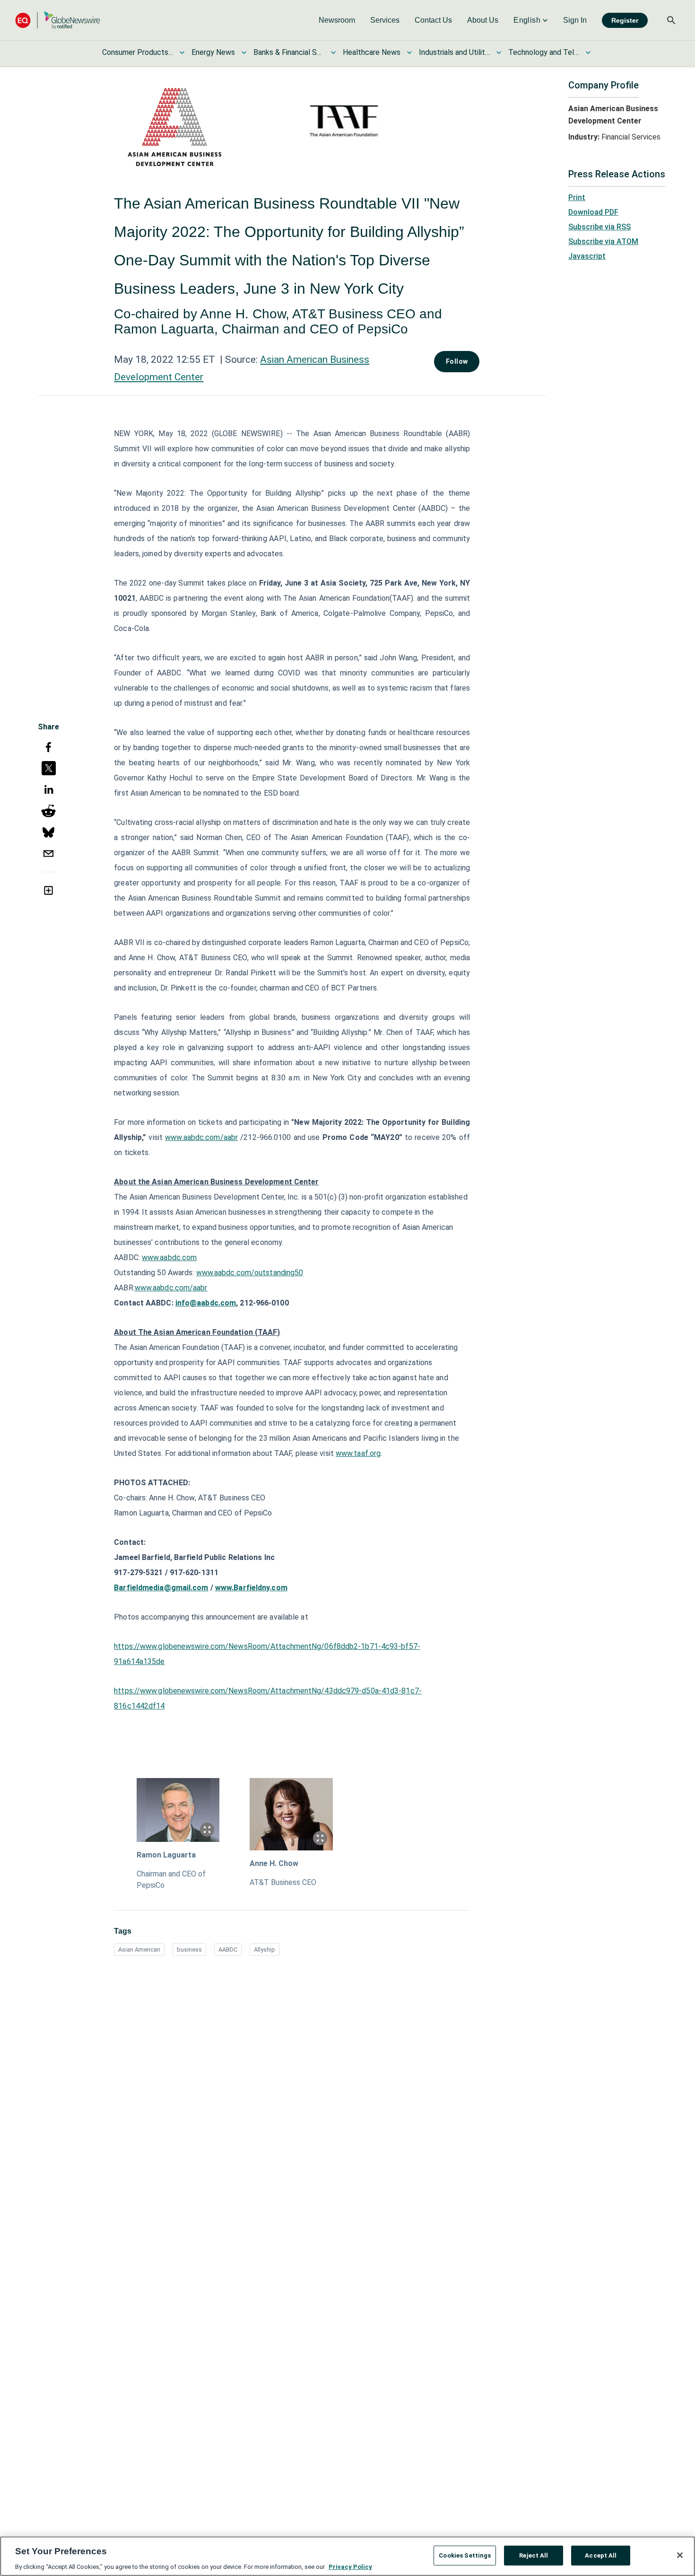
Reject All (534, 2555)
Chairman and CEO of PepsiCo (171, 1879)
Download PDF (593, 212)
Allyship (265, 1950)
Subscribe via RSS (599, 227)
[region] (347, 2556)
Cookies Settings (465, 2555)
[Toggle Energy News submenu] (244, 53)
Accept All (601, 2555)
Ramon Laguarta (166, 1855)
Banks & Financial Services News (289, 52)
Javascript (587, 256)
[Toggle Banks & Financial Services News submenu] (333, 53)
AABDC (228, 1950)
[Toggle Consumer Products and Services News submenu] (182, 53)
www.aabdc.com (169, 1257)
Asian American (139, 1950)
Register (625, 20)
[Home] (58, 20)
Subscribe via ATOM (603, 241)
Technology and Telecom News (544, 52)
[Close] (680, 2555)
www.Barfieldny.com (251, 1588)
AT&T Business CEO (283, 1882)
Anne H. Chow (274, 1863)
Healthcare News (372, 52)
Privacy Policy (350, 2566)
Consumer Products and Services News (138, 52)
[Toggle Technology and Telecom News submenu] (588, 53)
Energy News (213, 52)
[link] (337, 20)
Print (577, 197)
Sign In (575, 20)
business (189, 1950)
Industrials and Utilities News (454, 52)
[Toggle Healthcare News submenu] (409, 53)
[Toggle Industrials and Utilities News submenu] (499, 53)
